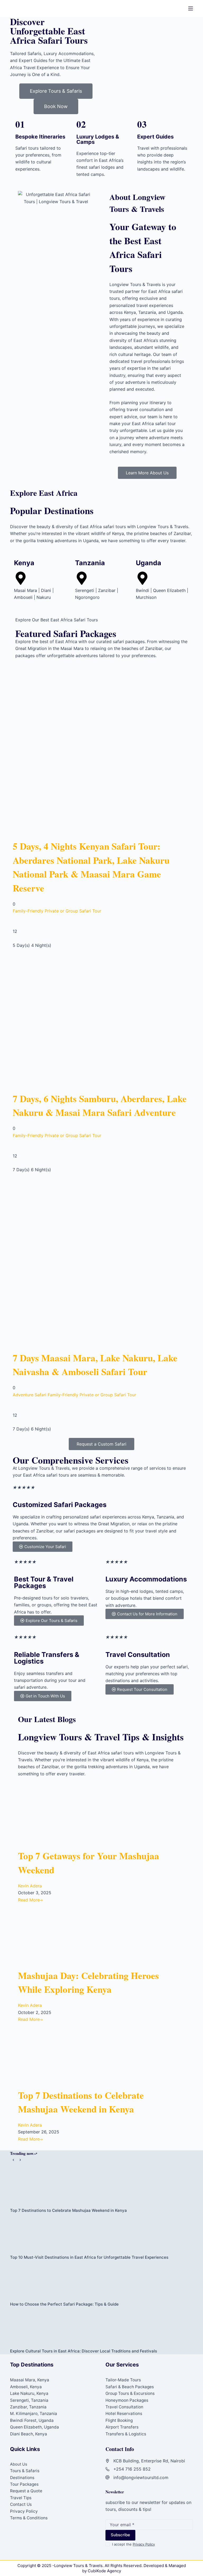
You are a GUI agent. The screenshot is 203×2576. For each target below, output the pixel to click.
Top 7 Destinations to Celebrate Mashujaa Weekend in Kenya (81, 2102)
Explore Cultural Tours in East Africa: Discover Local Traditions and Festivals (84, 2351)
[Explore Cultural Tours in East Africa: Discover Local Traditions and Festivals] (101, 2328)
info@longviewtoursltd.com (141, 2477)
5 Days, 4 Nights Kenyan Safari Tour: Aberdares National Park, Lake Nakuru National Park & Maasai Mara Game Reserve (91, 867)
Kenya (24, 563)
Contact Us (21, 2504)
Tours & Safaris (25, 2471)
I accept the (133, 2544)
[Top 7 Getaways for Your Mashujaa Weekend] (67, 1816)
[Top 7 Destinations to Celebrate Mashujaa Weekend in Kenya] (67, 2055)
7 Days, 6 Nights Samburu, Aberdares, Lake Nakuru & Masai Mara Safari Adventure (100, 1106)
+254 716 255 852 (132, 2469)
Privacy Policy (24, 2511)
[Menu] (191, 8)
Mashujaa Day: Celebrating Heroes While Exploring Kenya (88, 1982)
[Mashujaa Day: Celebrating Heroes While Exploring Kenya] (67, 1936)
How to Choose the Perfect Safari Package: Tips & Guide (64, 2304)
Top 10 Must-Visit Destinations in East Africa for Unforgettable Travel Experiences (89, 2257)
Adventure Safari (29, 1395)
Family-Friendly (28, 911)
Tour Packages (24, 2484)
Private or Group (61, 911)
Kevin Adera (30, 1886)
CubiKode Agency (104, 2571)
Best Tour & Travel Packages (44, 1582)
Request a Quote (26, 2491)
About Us (19, 2464)
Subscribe (120, 2535)
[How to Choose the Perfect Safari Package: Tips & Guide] (101, 2281)
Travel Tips (21, 2498)
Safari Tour (90, 911)
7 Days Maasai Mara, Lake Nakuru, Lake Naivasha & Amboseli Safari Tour (95, 1365)
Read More (29, 1900)
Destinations (22, 2478)
